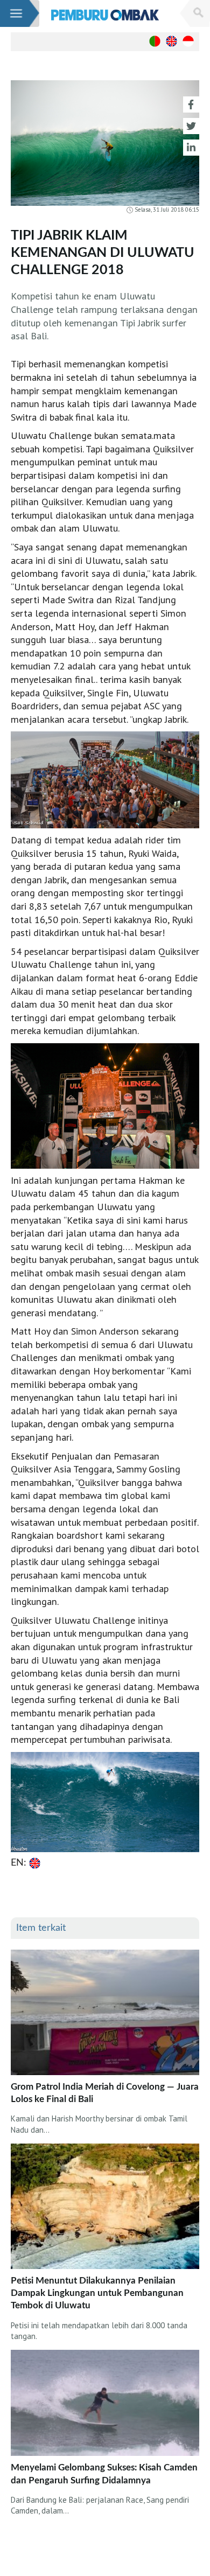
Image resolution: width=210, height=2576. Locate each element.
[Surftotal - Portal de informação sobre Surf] (105, 15)
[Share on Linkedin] (191, 148)
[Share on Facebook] (191, 104)
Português (155, 41)
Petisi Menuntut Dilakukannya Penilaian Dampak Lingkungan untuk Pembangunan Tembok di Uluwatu (97, 2293)
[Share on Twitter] (191, 126)
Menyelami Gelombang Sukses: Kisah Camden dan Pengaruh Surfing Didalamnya (104, 2474)
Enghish (171, 41)
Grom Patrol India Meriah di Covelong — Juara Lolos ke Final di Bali (105, 2093)
